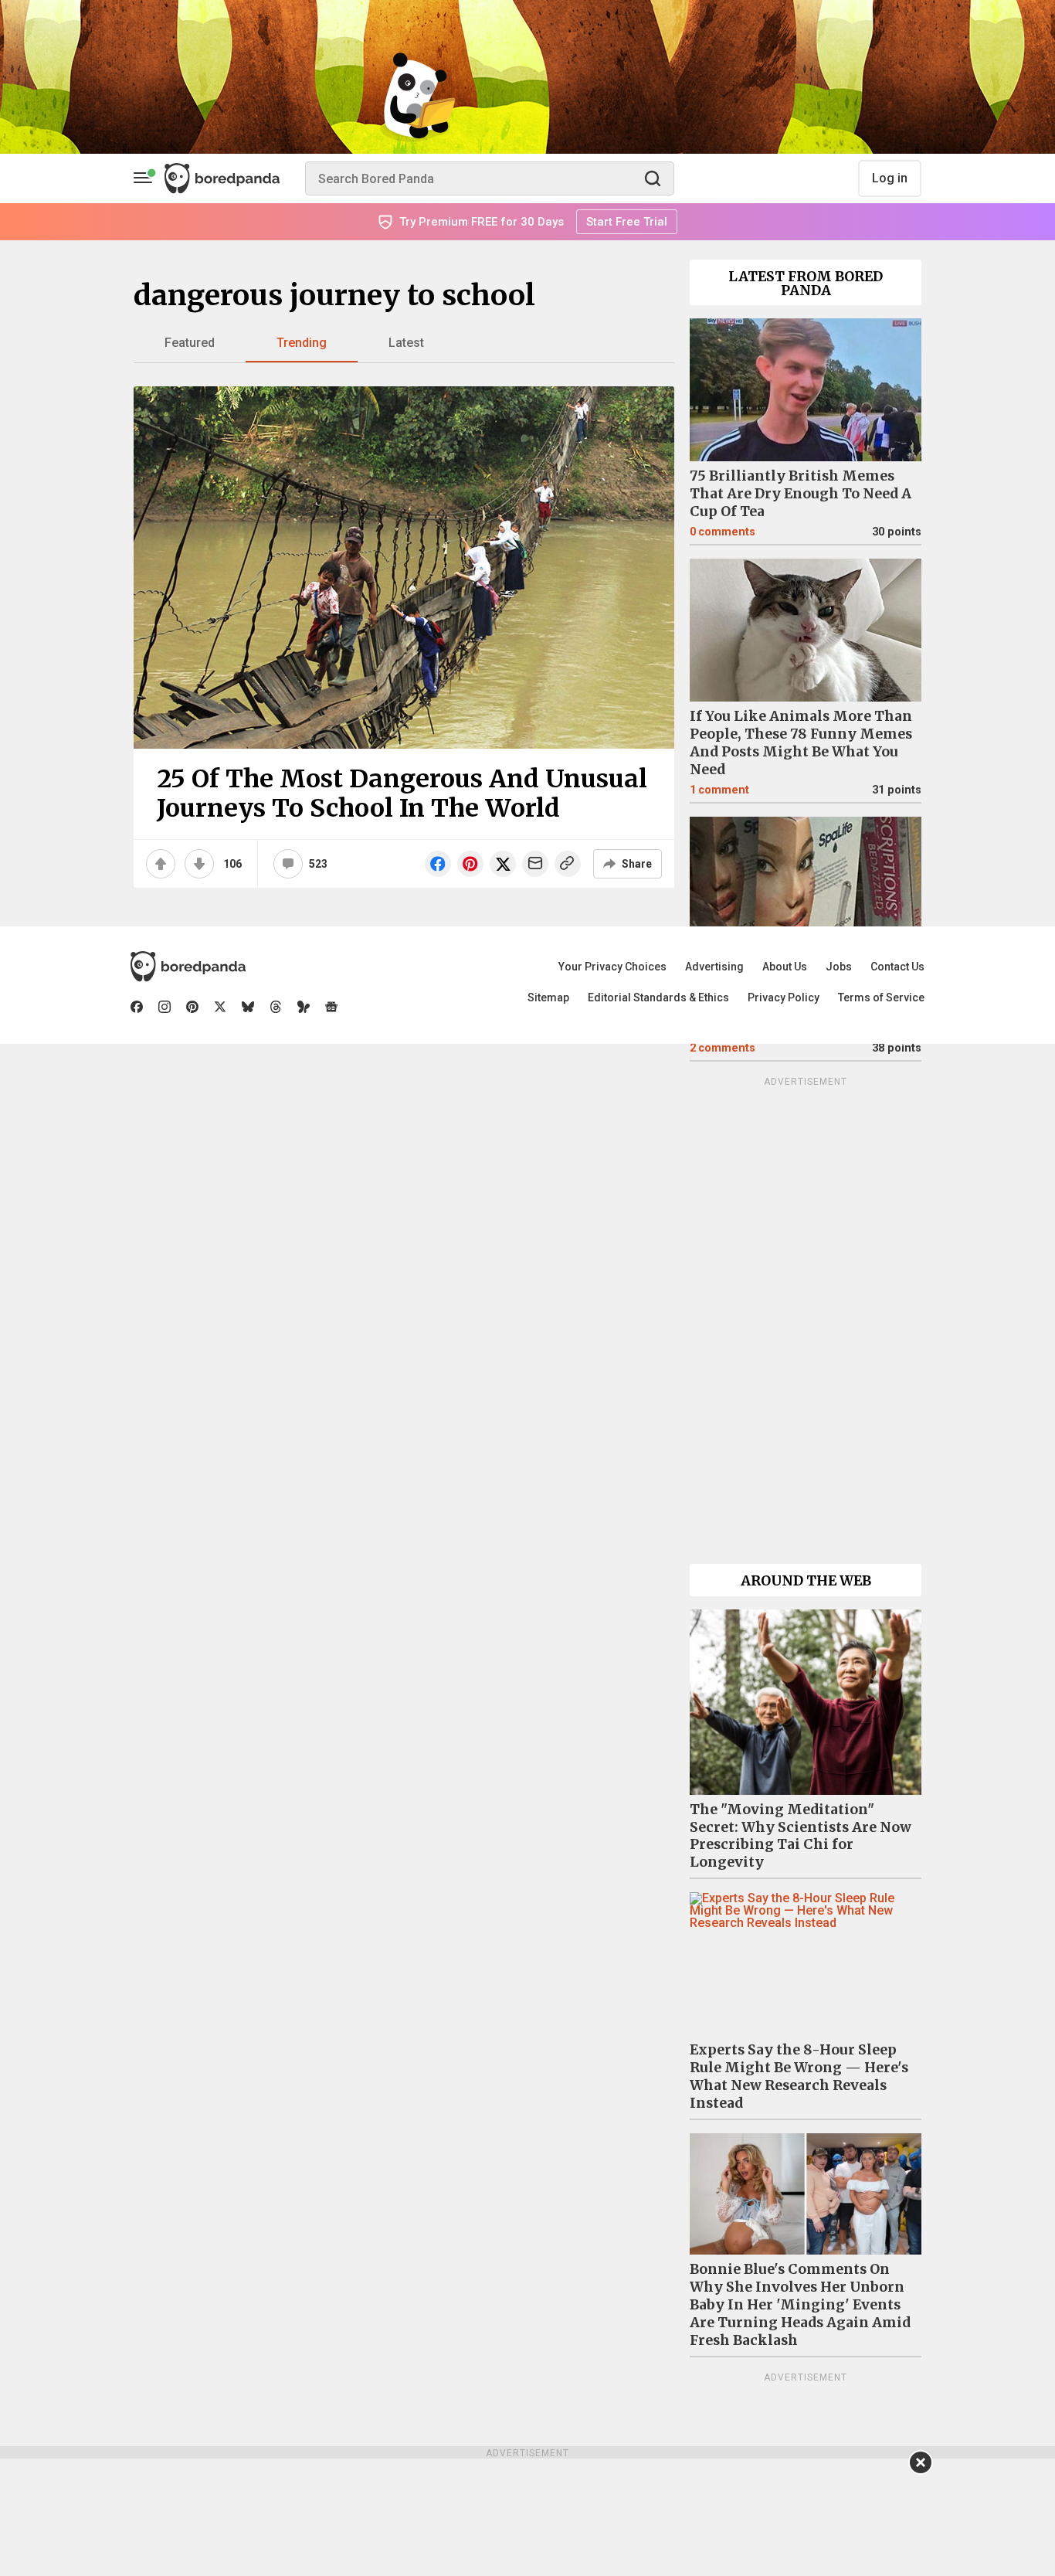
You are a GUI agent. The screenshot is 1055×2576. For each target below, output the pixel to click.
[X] (220, 1007)
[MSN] (304, 1007)
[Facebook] (137, 1007)
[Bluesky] (248, 1007)
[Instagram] (165, 1007)
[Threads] (276, 1007)
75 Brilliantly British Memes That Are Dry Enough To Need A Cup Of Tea (801, 494)
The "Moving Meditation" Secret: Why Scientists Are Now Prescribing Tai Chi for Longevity (801, 1836)
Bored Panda (188, 967)
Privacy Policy (784, 997)
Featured (190, 343)
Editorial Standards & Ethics (658, 997)
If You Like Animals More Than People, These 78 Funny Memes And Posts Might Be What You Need (801, 743)
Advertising (714, 967)
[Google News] (331, 1007)
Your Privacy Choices (612, 967)
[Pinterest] (192, 1007)
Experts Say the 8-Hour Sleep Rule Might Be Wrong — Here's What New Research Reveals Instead (799, 2076)
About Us (785, 967)
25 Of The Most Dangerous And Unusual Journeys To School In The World (402, 794)
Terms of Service (881, 997)
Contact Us (897, 967)
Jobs (839, 967)
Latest (406, 343)
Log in (890, 178)
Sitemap (548, 997)
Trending (302, 343)
